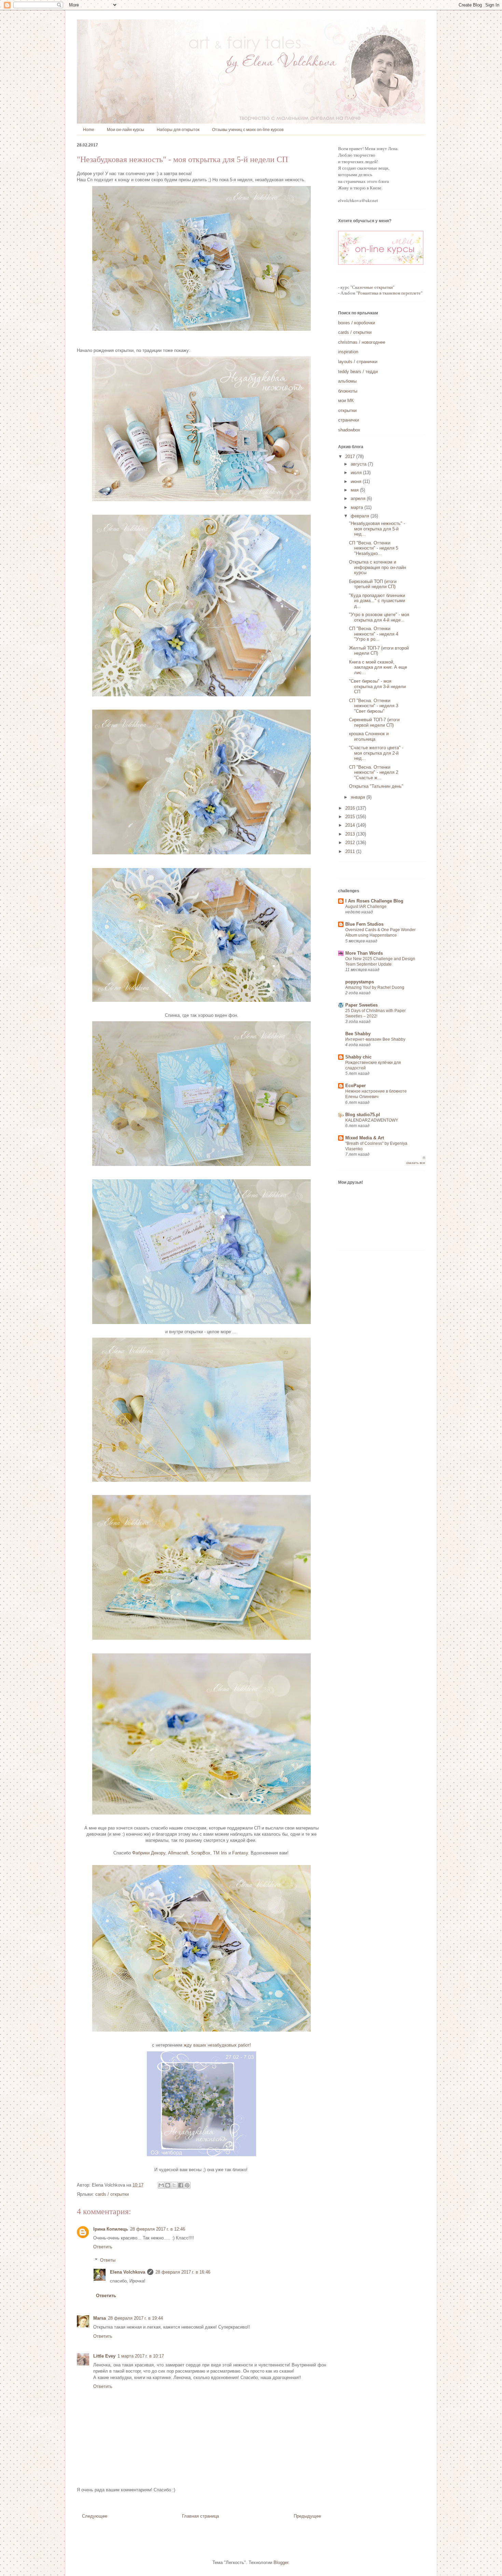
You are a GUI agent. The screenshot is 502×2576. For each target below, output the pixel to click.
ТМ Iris (220, 1853)
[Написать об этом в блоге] (168, 2185)
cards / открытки (112, 2194)
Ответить (103, 2247)
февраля (361, 516)
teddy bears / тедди (358, 372)
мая (355, 490)
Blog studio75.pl (363, 1115)
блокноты (348, 391)
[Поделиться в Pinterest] (187, 2185)
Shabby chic (358, 1057)
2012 (351, 843)
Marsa (100, 2318)
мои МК (346, 401)
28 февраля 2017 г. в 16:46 (183, 2272)
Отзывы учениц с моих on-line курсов (248, 130)
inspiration (348, 352)
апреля (359, 499)
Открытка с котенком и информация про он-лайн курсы (378, 567)
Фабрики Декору (149, 1853)
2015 (351, 817)
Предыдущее (307, 2516)
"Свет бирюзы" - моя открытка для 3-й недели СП (377, 686)
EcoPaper (355, 1086)
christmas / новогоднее (362, 342)
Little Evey (104, 2356)
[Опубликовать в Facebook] (181, 2185)
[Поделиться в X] (174, 2185)
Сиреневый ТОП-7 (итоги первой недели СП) (374, 722)
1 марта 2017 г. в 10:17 (141, 2356)
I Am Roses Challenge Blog (374, 901)
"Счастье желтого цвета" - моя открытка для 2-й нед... (376, 753)
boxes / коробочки (357, 323)
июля (357, 473)
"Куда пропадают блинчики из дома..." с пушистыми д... (377, 601)
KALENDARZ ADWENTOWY (372, 1120)
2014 (351, 825)
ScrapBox (201, 1853)
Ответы (108, 2260)
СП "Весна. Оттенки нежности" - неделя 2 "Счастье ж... (374, 772)
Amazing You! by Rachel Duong (375, 987)
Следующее (95, 2516)
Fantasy (240, 1853)
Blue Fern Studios (364, 924)
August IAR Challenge (366, 907)
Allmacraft (178, 1853)
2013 (351, 834)
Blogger (281, 2563)
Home (89, 130)
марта (358, 507)
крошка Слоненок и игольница (369, 736)
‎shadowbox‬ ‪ (350, 430)
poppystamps (360, 982)
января (359, 797)
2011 (351, 851)
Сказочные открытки (372, 287)
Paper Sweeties (361, 1005)
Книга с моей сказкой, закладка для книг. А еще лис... (378, 667)
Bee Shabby (358, 1034)
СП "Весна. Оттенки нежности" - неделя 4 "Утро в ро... (374, 634)
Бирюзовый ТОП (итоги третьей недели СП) (373, 584)
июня (357, 481)
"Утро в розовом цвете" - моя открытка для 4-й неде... (379, 617)
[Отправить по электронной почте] (161, 2185)
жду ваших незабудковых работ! (217, 2045)
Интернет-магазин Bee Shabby (375, 1039)
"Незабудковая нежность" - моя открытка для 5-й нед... (377, 529)
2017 (351, 457)
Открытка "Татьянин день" (376, 786)
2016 (351, 808)
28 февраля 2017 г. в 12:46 (158, 2229)
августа (359, 464)
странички (348, 420)
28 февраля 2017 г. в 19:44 (135, 2318)
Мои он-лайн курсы (126, 130)
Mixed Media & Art (365, 1138)
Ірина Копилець (111, 2229)
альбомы (347, 381)
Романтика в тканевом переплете (389, 293)
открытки (347, 410)
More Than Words (364, 953)
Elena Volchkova (128, 2272)
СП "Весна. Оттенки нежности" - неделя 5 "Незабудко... (374, 548)
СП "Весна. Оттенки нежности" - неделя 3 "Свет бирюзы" (374, 706)
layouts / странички (358, 362)
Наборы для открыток (178, 130)
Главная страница (200, 2516)
